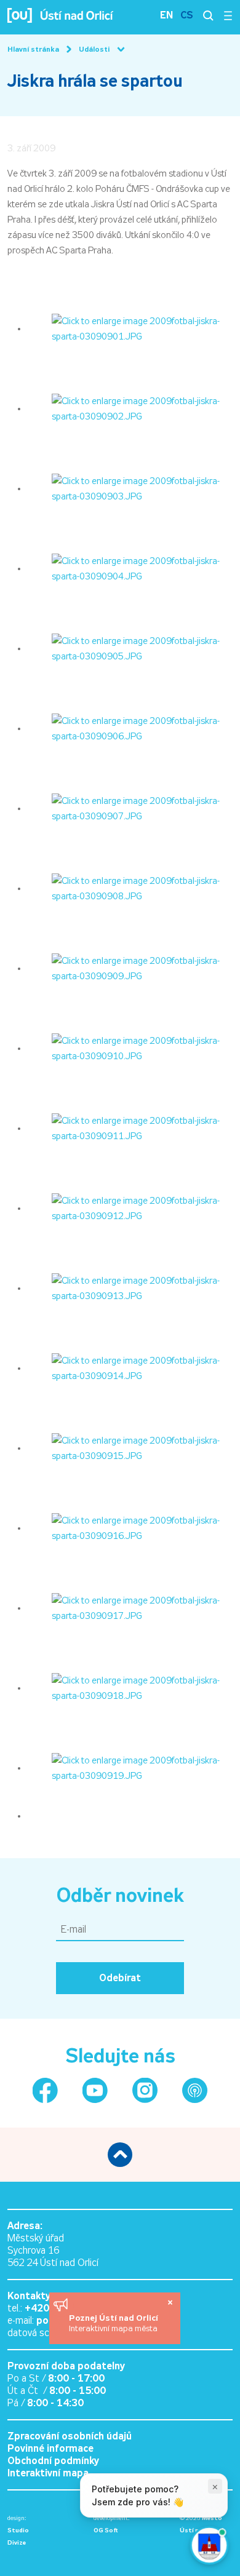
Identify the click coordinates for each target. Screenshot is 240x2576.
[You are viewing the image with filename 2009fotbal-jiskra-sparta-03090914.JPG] (130, 1368)
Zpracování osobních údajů (70, 2436)
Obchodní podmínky (53, 2461)
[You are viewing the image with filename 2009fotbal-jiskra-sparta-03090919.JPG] (130, 1768)
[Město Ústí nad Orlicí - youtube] (95, 2090)
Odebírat (120, 1978)
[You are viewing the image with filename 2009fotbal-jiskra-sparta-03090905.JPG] (130, 648)
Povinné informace (50, 2448)
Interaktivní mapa (48, 2473)
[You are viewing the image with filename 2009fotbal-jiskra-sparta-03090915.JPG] (130, 1448)
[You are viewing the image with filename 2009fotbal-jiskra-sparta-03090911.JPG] (130, 1128)
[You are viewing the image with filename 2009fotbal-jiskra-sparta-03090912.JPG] (130, 1208)
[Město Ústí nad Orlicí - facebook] (45, 2090)
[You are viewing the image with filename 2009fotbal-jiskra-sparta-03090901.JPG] (130, 328)
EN (166, 15)
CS (187, 15)
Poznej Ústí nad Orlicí (115, 2318)
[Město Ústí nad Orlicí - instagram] (145, 2090)
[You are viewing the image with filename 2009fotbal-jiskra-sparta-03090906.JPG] (130, 728)
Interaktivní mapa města (113, 2328)
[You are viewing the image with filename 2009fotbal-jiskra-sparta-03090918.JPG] (130, 1688)
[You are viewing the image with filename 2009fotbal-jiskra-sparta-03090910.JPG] (130, 1048)
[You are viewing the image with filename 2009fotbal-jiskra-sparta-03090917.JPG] (130, 1608)
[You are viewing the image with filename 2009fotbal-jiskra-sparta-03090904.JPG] (130, 568)
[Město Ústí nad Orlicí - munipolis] (195, 2090)
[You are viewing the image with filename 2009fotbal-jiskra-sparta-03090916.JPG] (130, 1528)
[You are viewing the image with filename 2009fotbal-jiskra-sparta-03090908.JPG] (130, 888)
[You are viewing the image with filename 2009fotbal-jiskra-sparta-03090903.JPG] (130, 488)
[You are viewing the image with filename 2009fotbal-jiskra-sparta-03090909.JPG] (130, 968)
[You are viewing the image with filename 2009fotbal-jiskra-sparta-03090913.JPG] (130, 1288)
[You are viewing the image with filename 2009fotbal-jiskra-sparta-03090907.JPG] (130, 808)
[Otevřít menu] (228, 15)
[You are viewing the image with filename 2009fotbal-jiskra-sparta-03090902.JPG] (130, 408)
